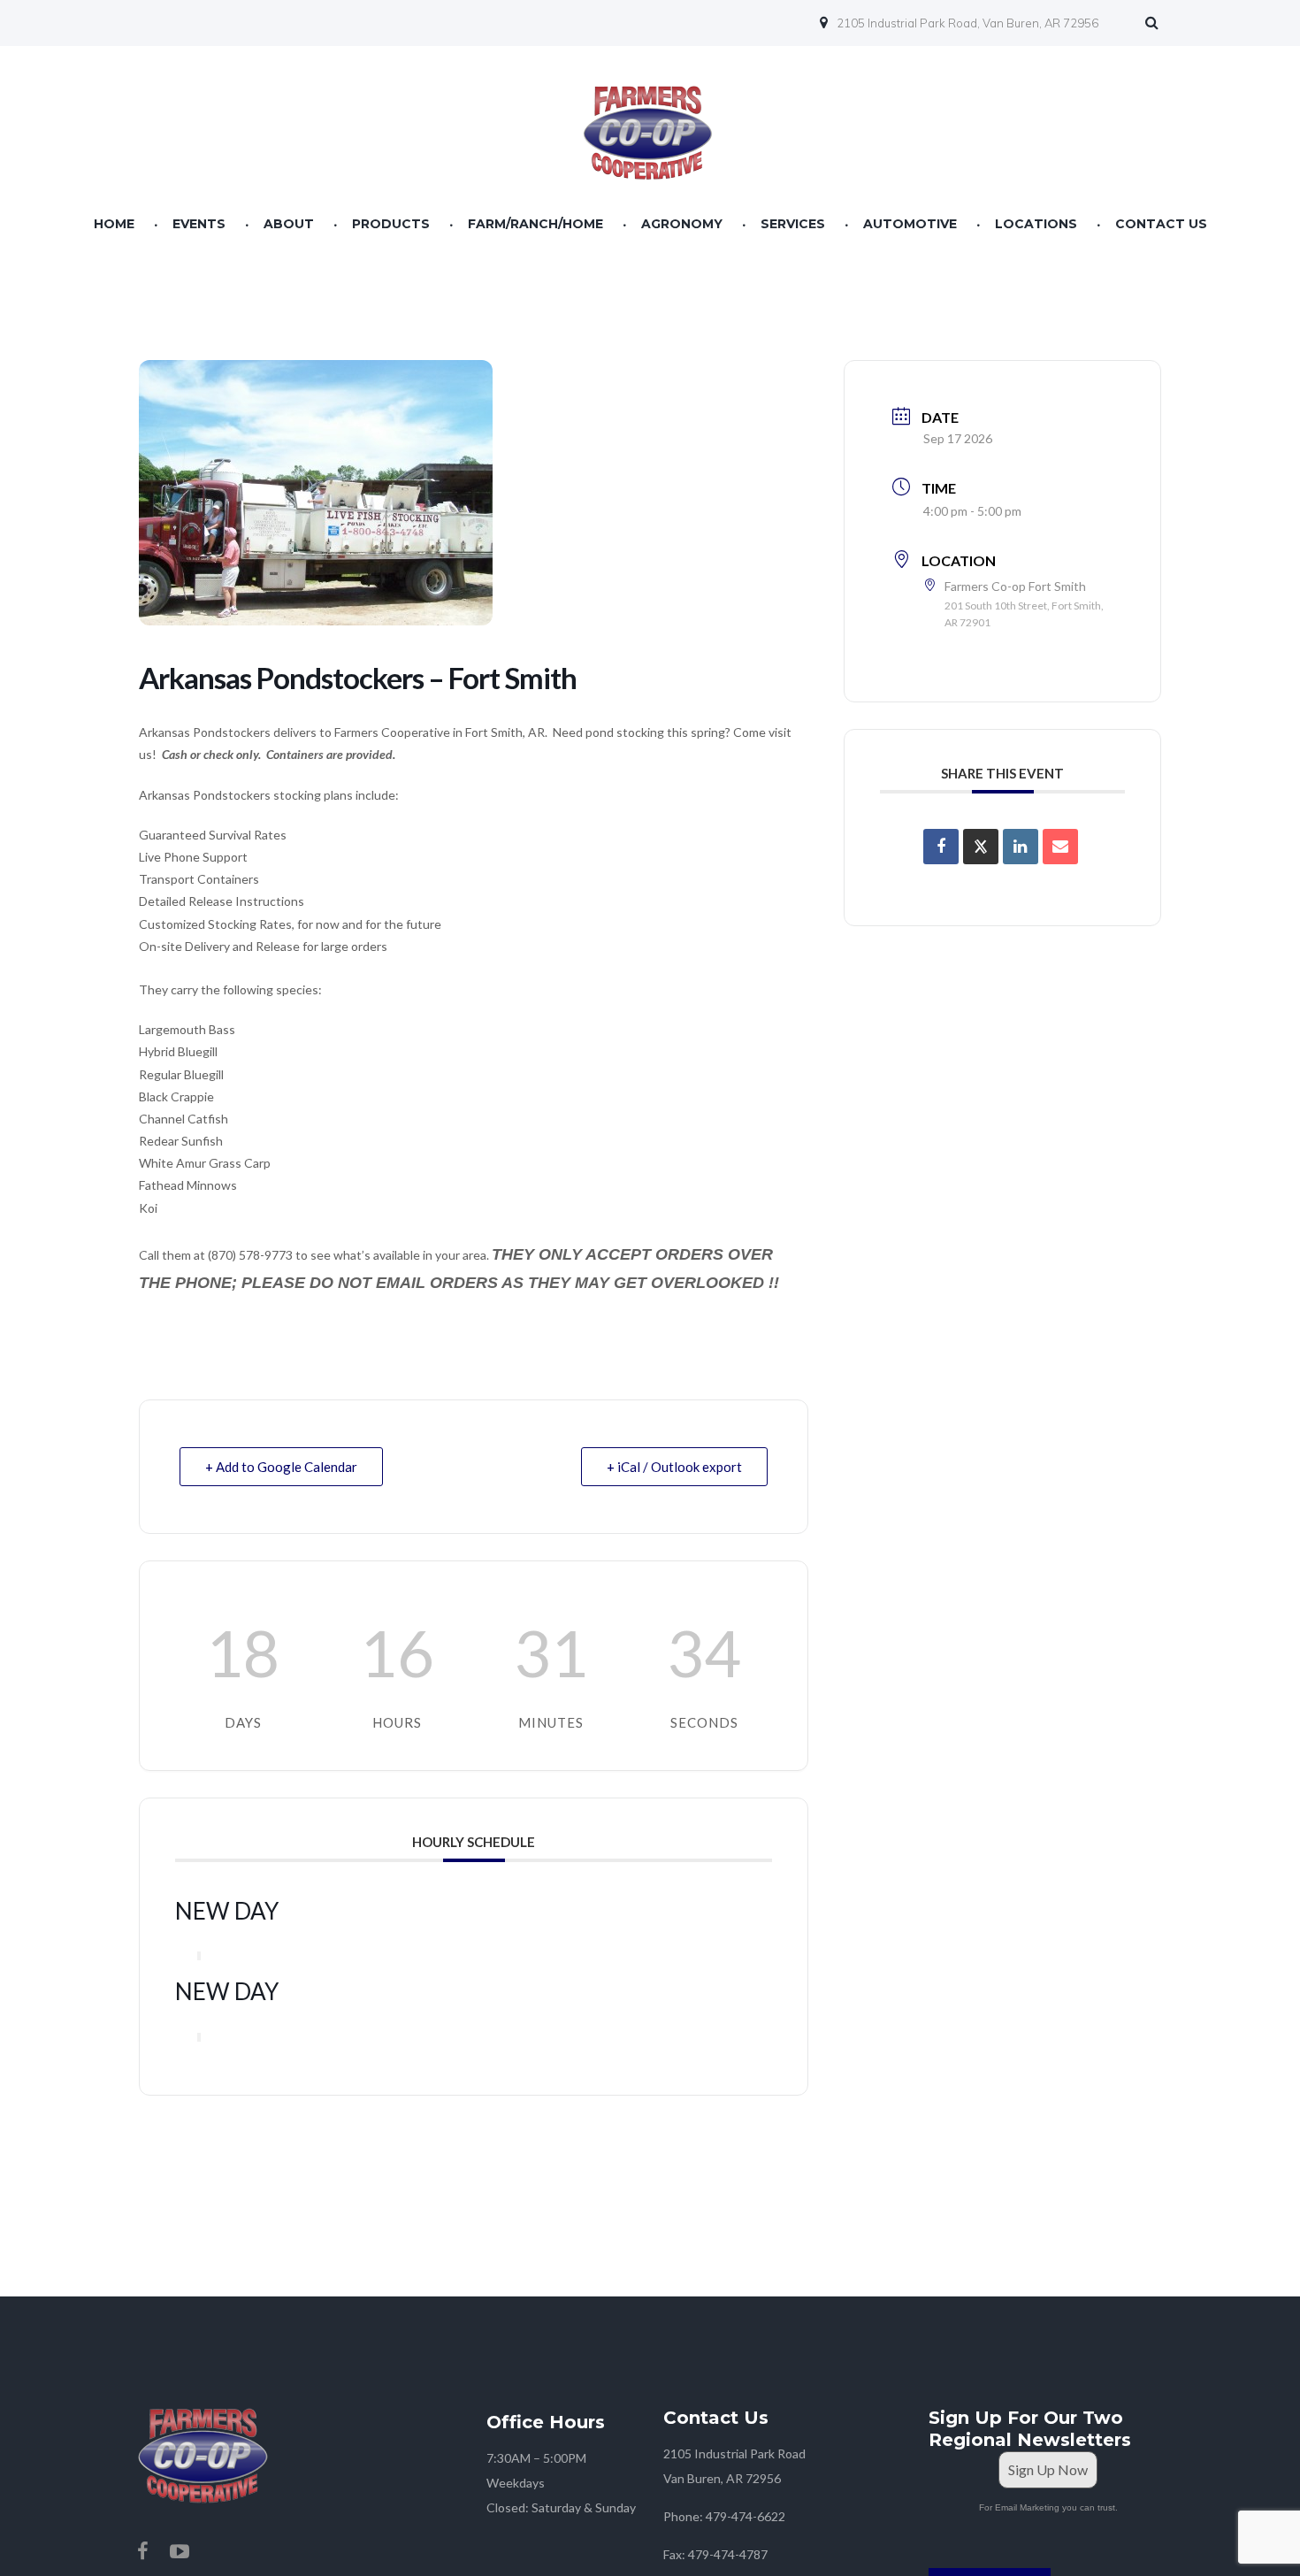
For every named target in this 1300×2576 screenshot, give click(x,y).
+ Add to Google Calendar (281, 1467)
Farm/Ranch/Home (535, 224)
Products (391, 224)
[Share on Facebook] (941, 847)
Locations (1036, 224)
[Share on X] (981, 847)
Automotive (910, 224)
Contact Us (1161, 224)
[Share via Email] (1060, 847)
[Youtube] (180, 2551)
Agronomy (682, 224)
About (289, 224)
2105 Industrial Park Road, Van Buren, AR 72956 (967, 23)
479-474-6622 (746, 2516)
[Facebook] (142, 2551)
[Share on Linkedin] (1021, 847)
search (1156, 25)
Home (114, 224)
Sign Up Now (1048, 2469)
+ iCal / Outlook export (674, 1467)
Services (793, 224)
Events (199, 224)
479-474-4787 (728, 2554)
